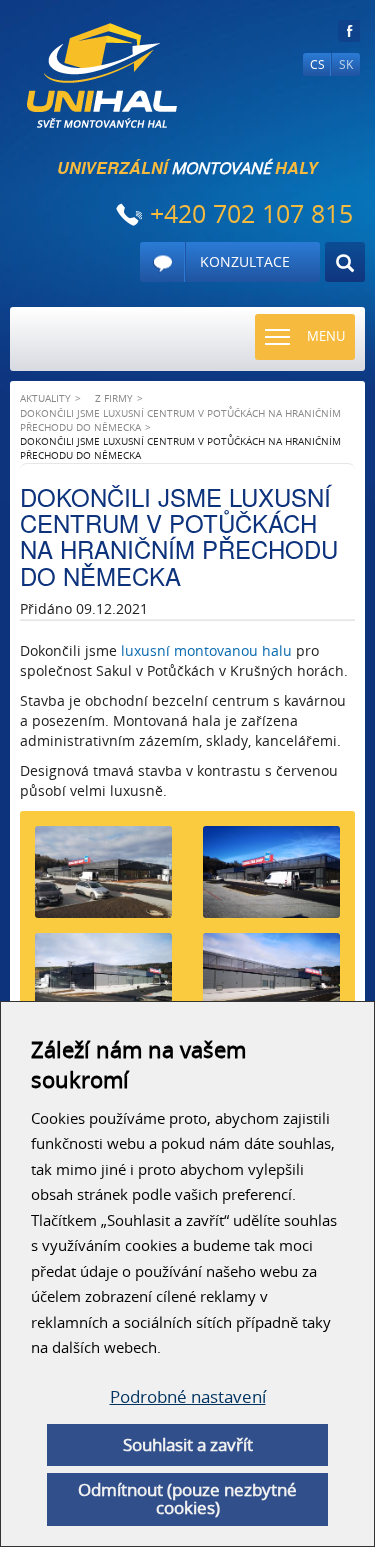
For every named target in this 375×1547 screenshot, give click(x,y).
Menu (326, 336)
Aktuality (45, 398)
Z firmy (114, 398)
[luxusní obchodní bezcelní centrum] (272, 986)
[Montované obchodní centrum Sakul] (104, 879)
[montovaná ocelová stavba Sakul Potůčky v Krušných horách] (272, 879)
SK (346, 64)
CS (317, 64)
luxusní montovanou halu (206, 650)
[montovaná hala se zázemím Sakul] (104, 986)
